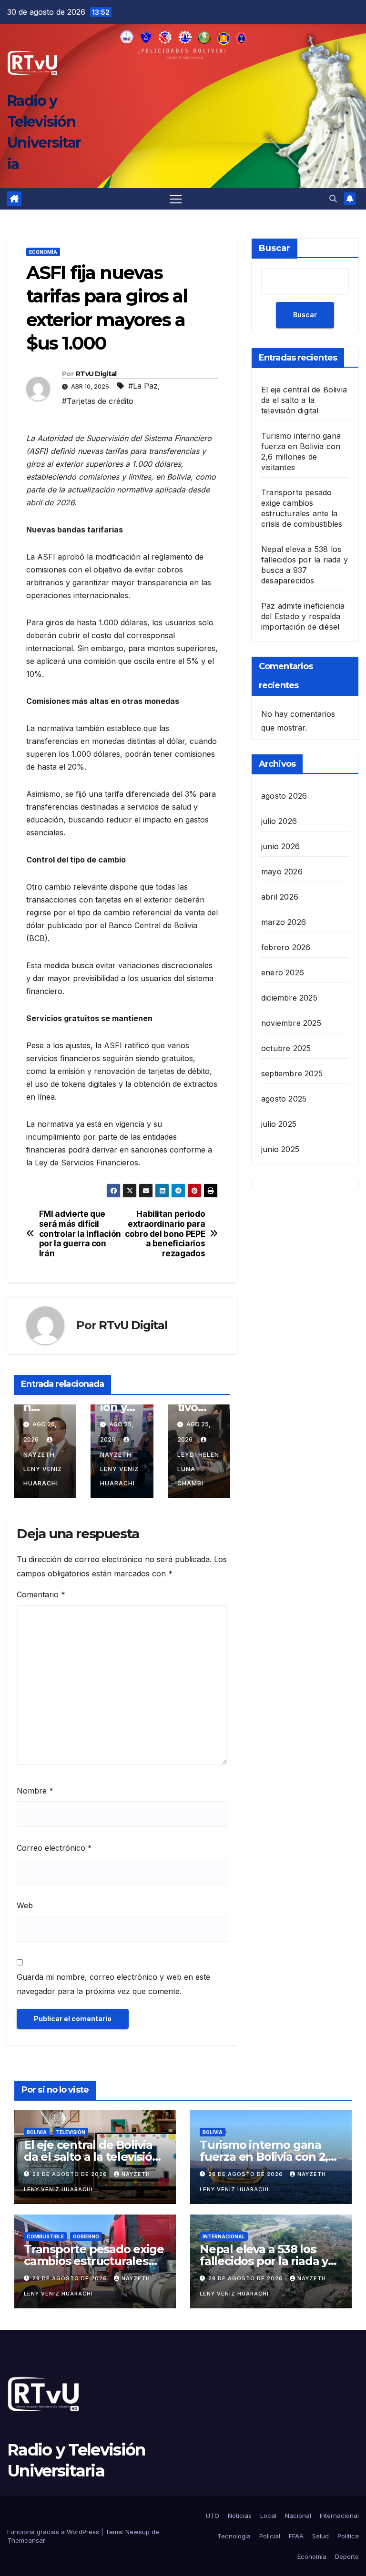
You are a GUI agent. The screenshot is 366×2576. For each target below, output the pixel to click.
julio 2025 (279, 1124)
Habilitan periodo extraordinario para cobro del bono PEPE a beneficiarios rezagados (165, 1234)
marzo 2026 (284, 922)
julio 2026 (279, 821)
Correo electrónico (54, 1848)
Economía (43, 252)
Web (25, 1905)
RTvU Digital (96, 374)
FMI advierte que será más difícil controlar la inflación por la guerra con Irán (80, 1234)
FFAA (296, 2536)
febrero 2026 (286, 947)
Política (348, 2536)
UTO (213, 2516)
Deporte (347, 2556)
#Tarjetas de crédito (98, 401)
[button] (333, 199)
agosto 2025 (284, 1099)
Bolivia (37, 2132)
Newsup (137, 2532)
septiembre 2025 (292, 1073)
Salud (320, 2536)
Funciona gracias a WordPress (54, 2532)
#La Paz (143, 386)
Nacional (298, 2516)
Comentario (41, 1594)
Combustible (45, 2236)
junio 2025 (280, 1149)
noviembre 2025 (291, 1023)
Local (268, 2516)
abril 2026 (280, 897)
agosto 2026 (284, 796)
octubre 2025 (286, 1048)
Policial (270, 2536)
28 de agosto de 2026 (71, 2174)
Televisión (71, 2132)
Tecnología (234, 2536)
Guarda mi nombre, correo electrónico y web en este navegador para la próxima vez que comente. (113, 1984)
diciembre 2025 (289, 998)
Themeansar (26, 2540)
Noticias (240, 2516)
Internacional (224, 2236)
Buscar (274, 248)
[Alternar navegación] (176, 199)
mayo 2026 (282, 872)
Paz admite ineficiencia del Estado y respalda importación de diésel (303, 616)
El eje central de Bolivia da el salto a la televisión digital (304, 400)
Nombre (35, 1791)
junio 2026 (280, 846)
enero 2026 (283, 972)
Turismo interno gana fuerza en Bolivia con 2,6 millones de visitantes (267, 2157)
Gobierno (86, 2236)
